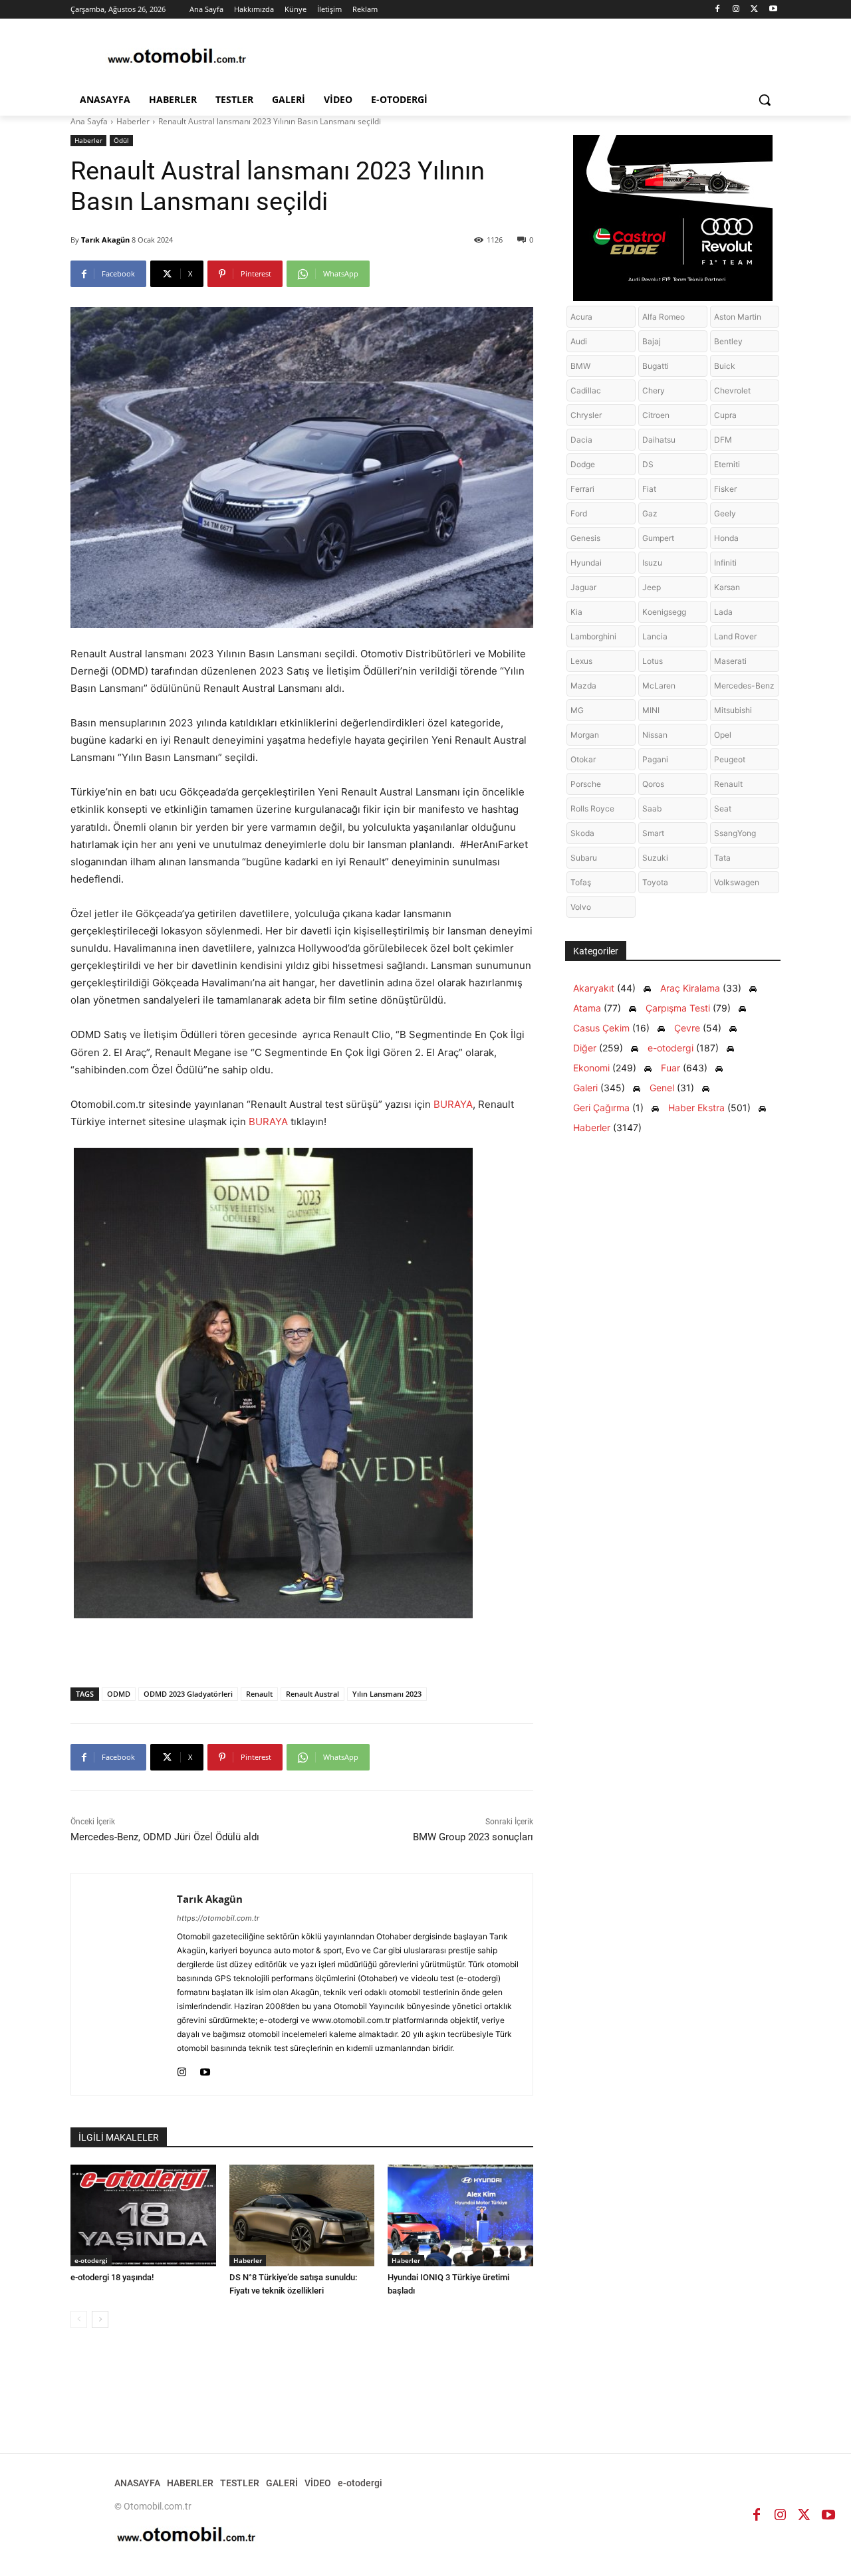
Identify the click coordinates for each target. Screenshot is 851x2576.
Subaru (584, 858)
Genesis (585, 538)
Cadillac (586, 390)
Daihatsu (659, 440)
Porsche (586, 784)
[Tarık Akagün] (124, 1984)
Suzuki (655, 858)
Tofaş (581, 882)
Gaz (650, 513)
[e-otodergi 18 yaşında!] (143, 2215)
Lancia (655, 636)
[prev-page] (79, 2319)
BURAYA (453, 1104)
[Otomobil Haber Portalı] (177, 57)
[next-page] (100, 2319)
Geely (725, 513)
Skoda (582, 833)
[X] (754, 10)
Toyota (655, 882)
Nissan (655, 735)
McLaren (659, 686)
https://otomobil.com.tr (218, 1918)
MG (577, 710)
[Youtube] (773, 10)
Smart (653, 833)
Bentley (728, 341)
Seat (723, 808)
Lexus (581, 661)
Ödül (121, 140)
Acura (581, 317)
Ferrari (582, 489)
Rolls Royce (592, 808)
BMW (580, 366)
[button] (765, 100)
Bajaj (652, 341)
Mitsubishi (733, 710)
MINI (651, 710)
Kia (576, 612)
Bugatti (656, 366)
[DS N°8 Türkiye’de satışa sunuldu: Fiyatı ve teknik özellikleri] (302, 2215)
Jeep (652, 587)
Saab (652, 808)
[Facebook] (718, 10)
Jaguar (583, 587)
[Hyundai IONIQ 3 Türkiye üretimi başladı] (460, 2215)
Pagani (655, 759)
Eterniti (727, 464)
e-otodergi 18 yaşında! (112, 2277)
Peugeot (730, 759)
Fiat (649, 489)
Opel (723, 735)
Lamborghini (593, 636)
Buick (725, 366)
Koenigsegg (664, 612)
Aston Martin (738, 317)
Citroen (656, 415)
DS (648, 464)
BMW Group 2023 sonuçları (473, 1837)
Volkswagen (737, 882)
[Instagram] (736, 10)
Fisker (725, 489)
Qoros (653, 784)
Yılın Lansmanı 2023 (387, 1694)
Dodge (583, 464)
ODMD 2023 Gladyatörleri (188, 1694)
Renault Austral (312, 1694)
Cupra (725, 415)
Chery (654, 390)
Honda (726, 538)
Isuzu (652, 563)
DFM (723, 440)
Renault (259, 1694)
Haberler (133, 121)
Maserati (730, 661)
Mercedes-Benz (744, 686)
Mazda (583, 686)
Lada (723, 612)
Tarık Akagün (105, 240)
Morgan (585, 735)
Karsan (727, 587)
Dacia (581, 440)
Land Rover (735, 636)
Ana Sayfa (89, 121)
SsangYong (735, 833)
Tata (722, 858)
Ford (579, 513)
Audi (579, 341)
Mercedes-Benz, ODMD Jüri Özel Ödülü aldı (165, 1837)
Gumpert (658, 538)
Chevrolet (732, 390)
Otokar (583, 759)
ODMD (119, 1694)
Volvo (581, 907)
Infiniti (725, 563)
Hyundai (586, 563)
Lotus (653, 661)
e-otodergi (91, 2260)
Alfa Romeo (664, 317)
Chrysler (586, 415)
